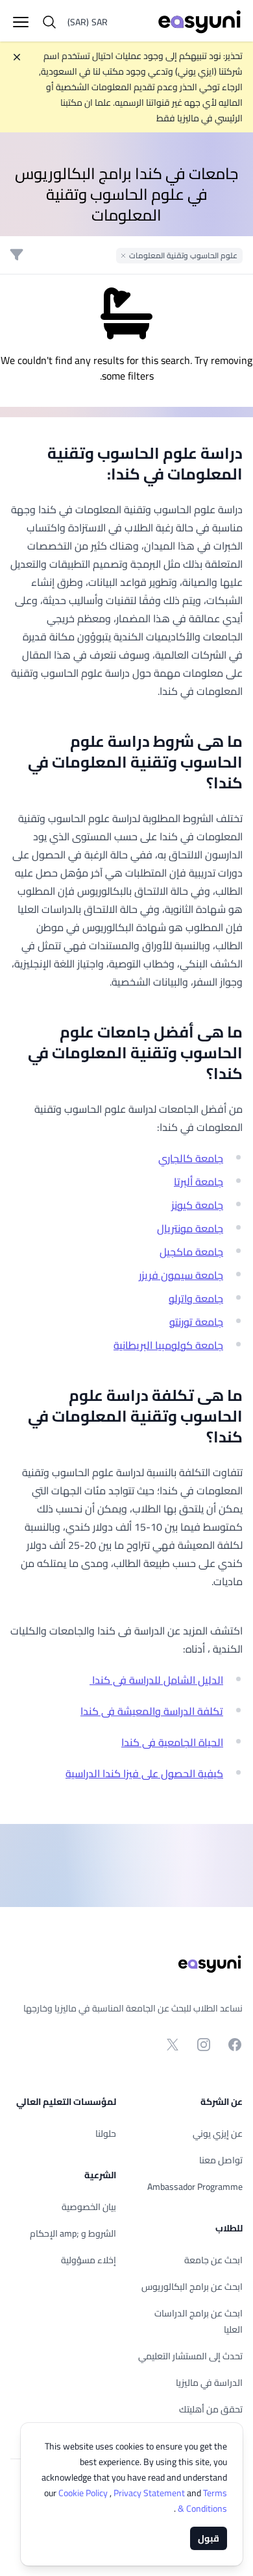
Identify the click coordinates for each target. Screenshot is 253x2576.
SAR (88, 22)
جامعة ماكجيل (191, 1252)
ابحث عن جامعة (213, 2260)
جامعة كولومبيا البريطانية (168, 1345)
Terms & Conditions (201, 2501)
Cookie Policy (84, 2493)
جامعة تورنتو (196, 1322)
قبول (209, 2538)
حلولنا (106, 2133)
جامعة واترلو (196, 1298)
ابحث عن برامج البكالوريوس (192, 2287)
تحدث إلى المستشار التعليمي (190, 2356)
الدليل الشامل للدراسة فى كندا (156, 1680)
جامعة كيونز (197, 1205)
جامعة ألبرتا (199, 1182)
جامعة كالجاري (191, 1158)
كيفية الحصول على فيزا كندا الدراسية (144, 1773)
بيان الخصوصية (89, 2207)
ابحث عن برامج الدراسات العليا (199, 2321)
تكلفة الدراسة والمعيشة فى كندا (152, 1711)
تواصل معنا (221, 2160)
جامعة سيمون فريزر (181, 1275)
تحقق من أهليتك (211, 2409)
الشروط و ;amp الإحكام (73, 2233)
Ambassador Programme (195, 2187)
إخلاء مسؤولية (89, 2260)
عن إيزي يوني (218, 2133)
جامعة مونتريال (190, 1228)
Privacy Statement (150, 2493)
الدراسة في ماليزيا (209, 2383)
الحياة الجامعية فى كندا (172, 1742)
